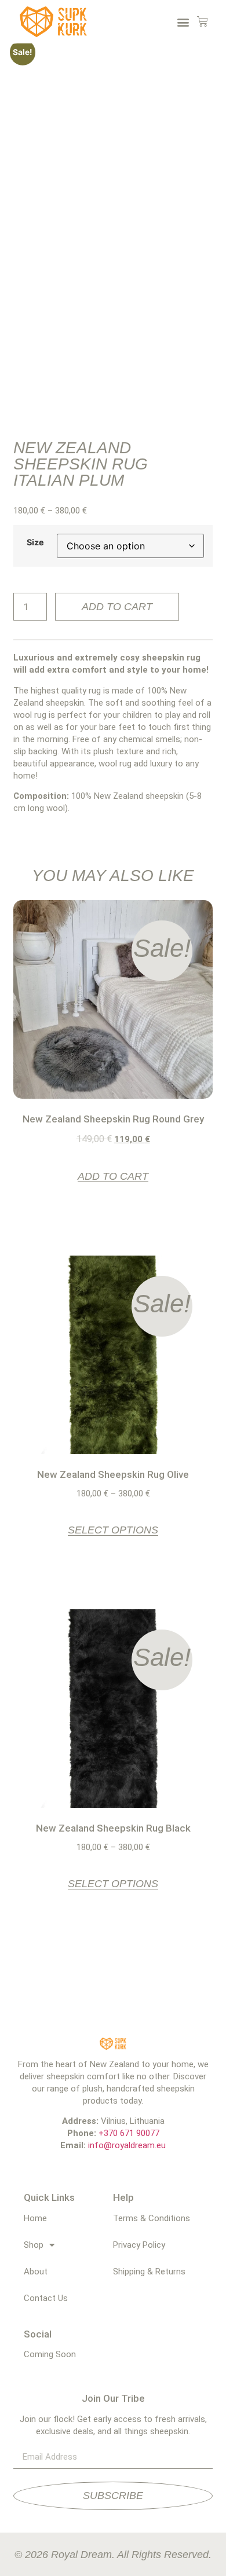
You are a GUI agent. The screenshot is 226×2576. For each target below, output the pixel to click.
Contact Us (46, 2298)
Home (35, 2218)
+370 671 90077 (129, 2133)
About (36, 2272)
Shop (34, 2245)
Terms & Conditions (152, 2218)
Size (35, 542)
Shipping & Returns (149, 2272)
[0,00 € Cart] (203, 22)
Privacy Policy (139, 2245)
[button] (183, 22)
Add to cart (117, 607)
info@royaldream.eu (127, 2145)
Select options (113, 1530)
